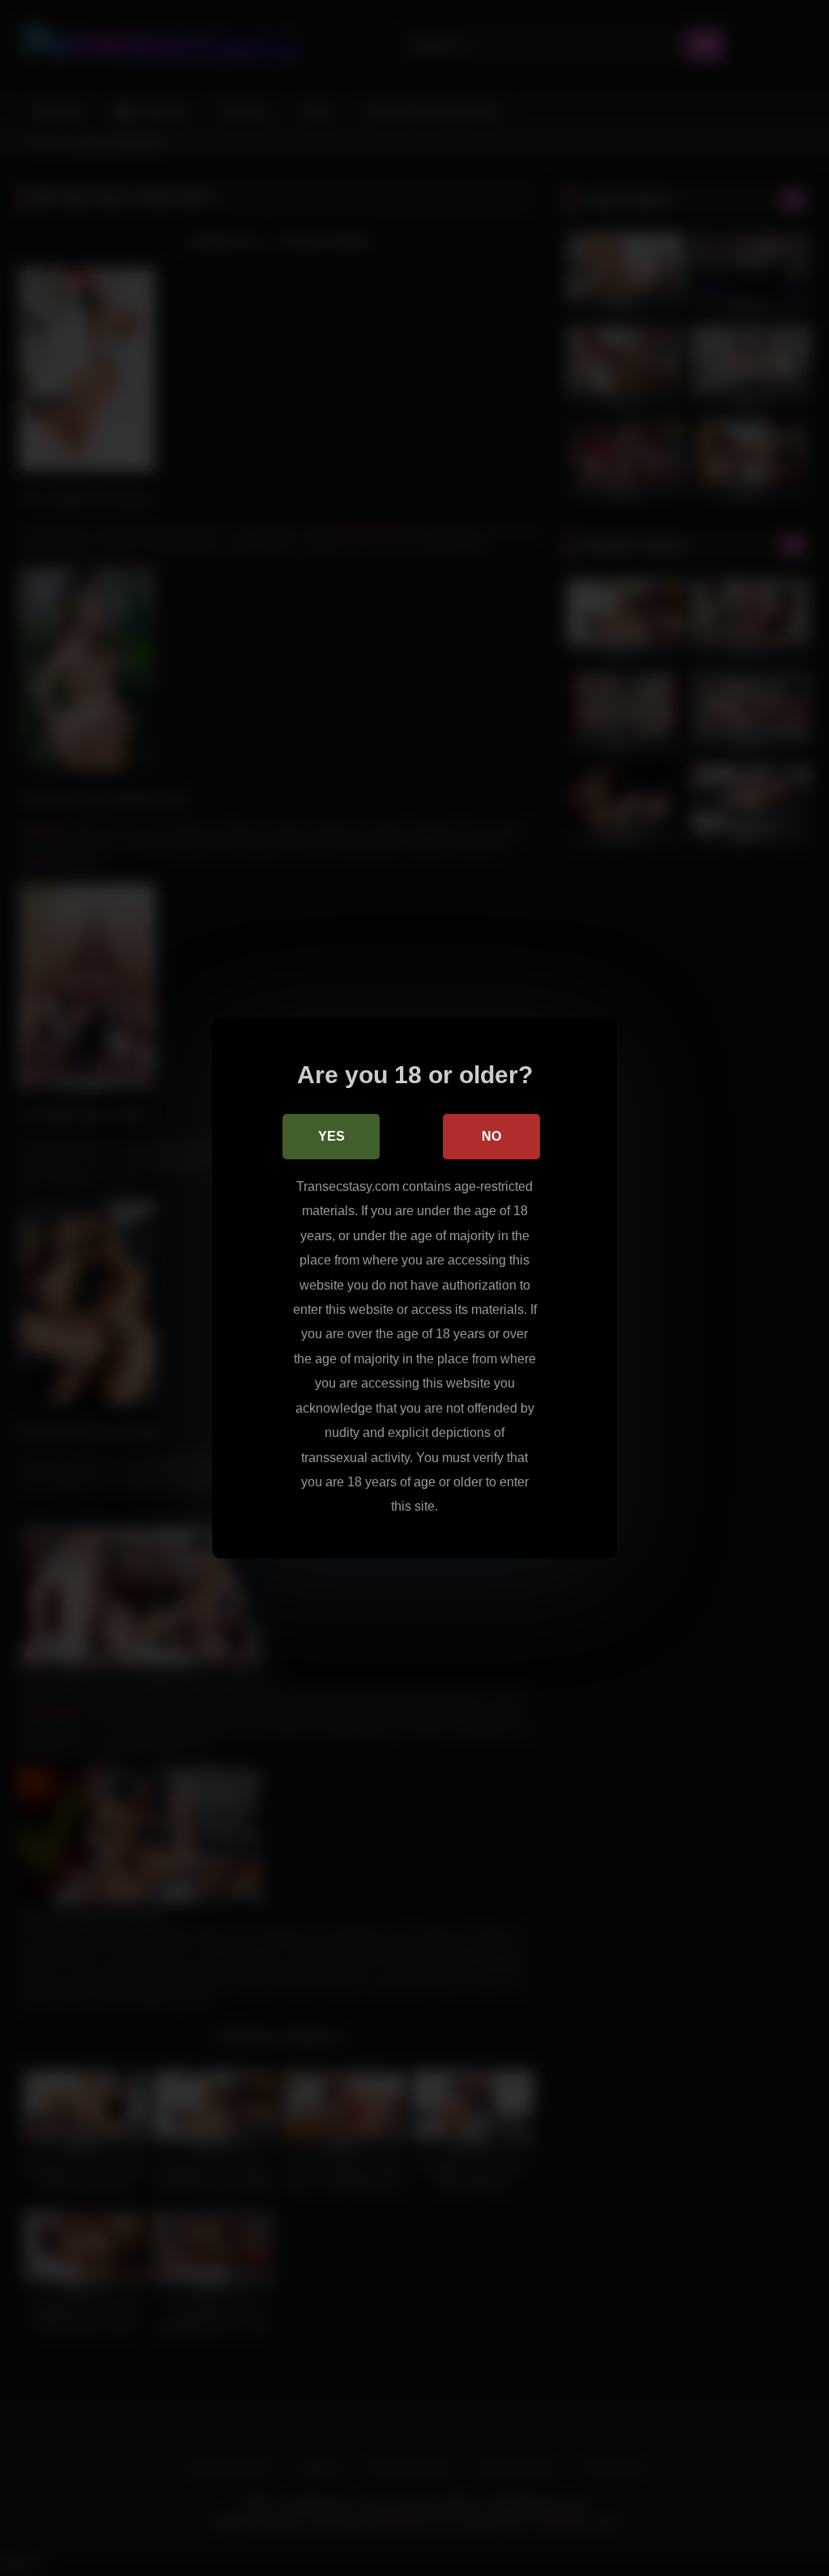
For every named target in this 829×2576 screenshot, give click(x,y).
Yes (332, 1136)
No (491, 1136)
